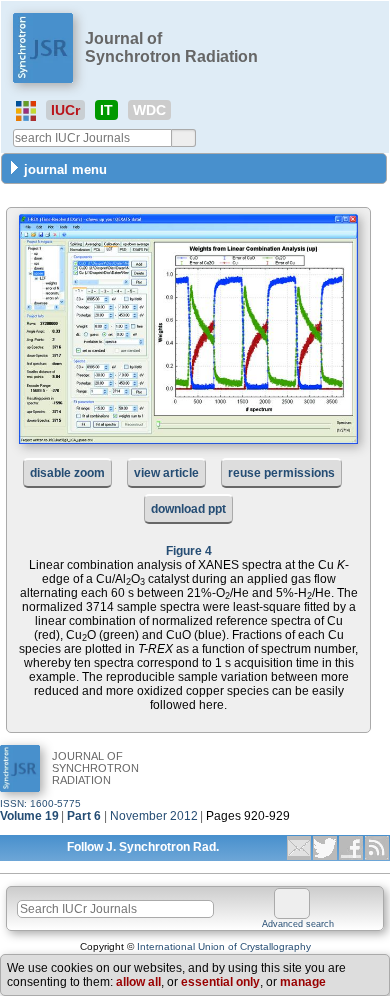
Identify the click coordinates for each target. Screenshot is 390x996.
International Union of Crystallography (224, 946)
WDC (149, 110)
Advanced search (298, 924)
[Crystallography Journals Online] (26, 111)
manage (303, 982)
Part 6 (84, 816)
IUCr (65, 110)
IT (106, 110)
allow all (138, 982)
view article (166, 473)
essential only (220, 982)
